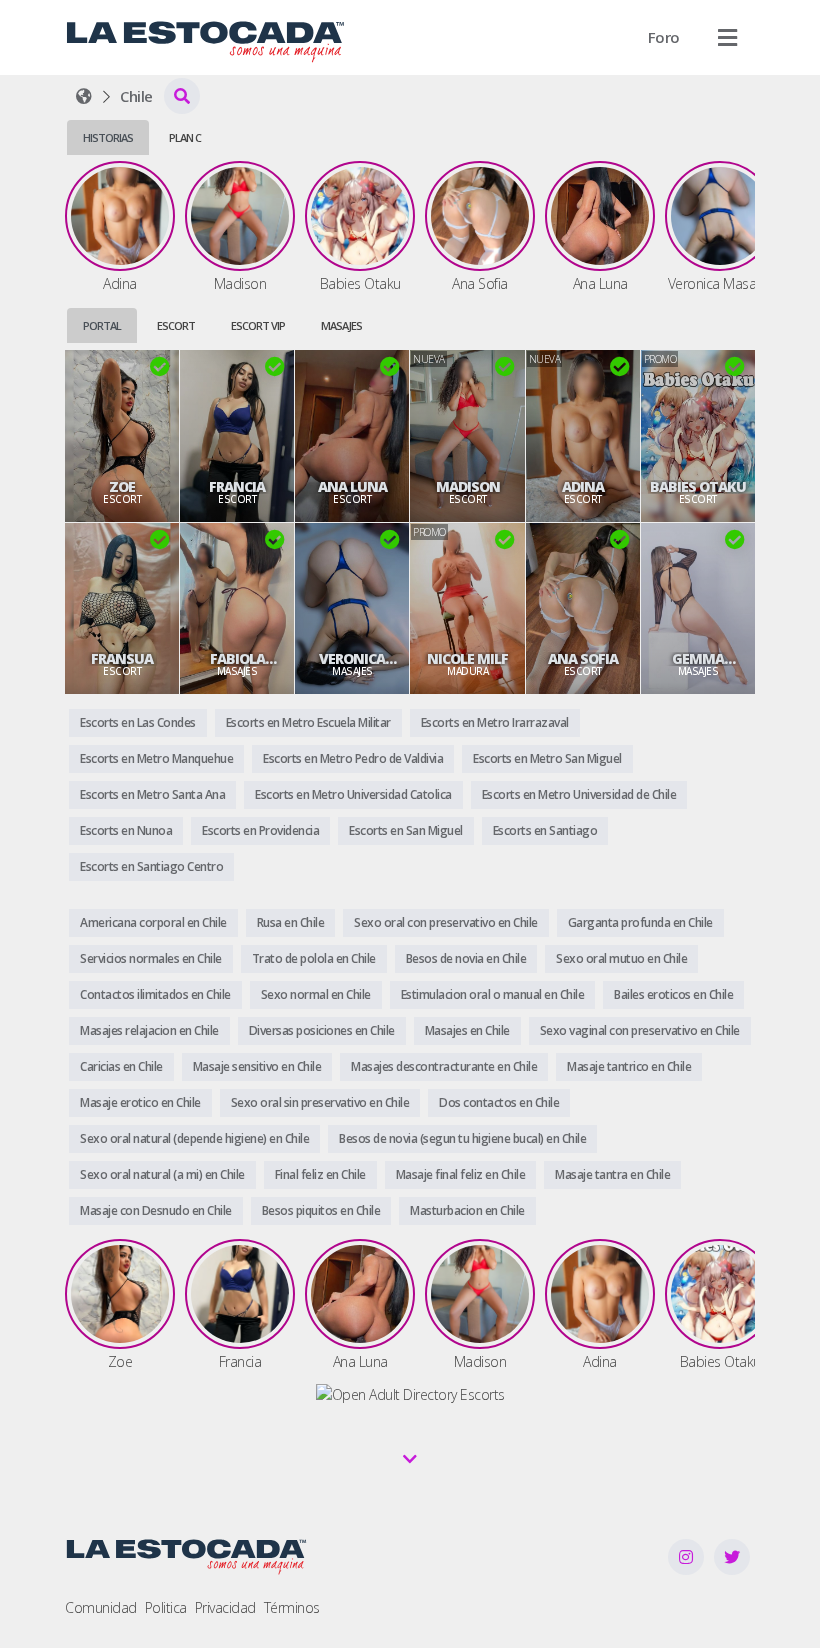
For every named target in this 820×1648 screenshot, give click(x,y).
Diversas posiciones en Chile (322, 1030)
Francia (237, 487)
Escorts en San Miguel (406, 830)
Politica (166, 1607)
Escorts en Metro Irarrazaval (495, 722)
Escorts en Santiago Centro (151, 866)
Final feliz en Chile (320, 1174)
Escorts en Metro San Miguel (547, 758)
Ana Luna (352, 487)
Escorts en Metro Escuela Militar (308, 722)
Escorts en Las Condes (138, 722)
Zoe (122, 487)
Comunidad (101, 1607)
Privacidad (225, 1607)
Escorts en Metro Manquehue (156, 758)
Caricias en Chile (121, 1066)
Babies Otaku (698, 487)
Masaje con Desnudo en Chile (156, 1210)
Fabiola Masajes (237, 659)
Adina (583, 487)
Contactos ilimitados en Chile (155, 994)
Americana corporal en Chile (153, 922)
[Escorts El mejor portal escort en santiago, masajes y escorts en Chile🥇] (84, 96)
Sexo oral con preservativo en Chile (446, 922)
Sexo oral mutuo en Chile (621, 958)
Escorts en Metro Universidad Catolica (353, 794)
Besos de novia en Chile (466, 958)
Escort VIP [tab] (258, 325)
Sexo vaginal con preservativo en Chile (640, 1030)
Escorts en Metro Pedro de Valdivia (353, 758)
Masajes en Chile (467, 1030)
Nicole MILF (467, 659)
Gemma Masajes (698, 659)
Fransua (122, 659)
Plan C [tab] (185, 137)
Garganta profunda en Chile (640, 922)
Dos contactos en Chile (499, 1102)
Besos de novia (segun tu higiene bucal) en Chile (462, 1138)
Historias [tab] (108, 137)
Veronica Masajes (352, 659)
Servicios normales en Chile (151, 958)
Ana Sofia (583, 659)
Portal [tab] (102, 325)
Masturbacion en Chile (467, 1210)
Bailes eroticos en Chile (673, 994)
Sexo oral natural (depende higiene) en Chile (194, 1138)
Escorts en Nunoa (126, 830)
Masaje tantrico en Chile (629, 1066)
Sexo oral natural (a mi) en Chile (162, 1174)
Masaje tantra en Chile (612, 1174)
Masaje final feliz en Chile (461, 1174)
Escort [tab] (176, 325)
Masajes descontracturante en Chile (444, 1066)
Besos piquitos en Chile (321, 1210)
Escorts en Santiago (545, 830)
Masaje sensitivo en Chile (257, 1066)
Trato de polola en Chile (314, 958)
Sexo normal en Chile (316, 994)
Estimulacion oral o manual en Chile (493, 994)
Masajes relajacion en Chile (149, 1030)
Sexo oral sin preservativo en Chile (320, 1102)
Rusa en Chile (291, 922)
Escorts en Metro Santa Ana (152, 794)
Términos (292, 1607)
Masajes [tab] (341, 325)
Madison (468, 487)
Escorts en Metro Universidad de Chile (579, 794)
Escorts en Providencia (260, 830)
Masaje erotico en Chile (140, 1102)
